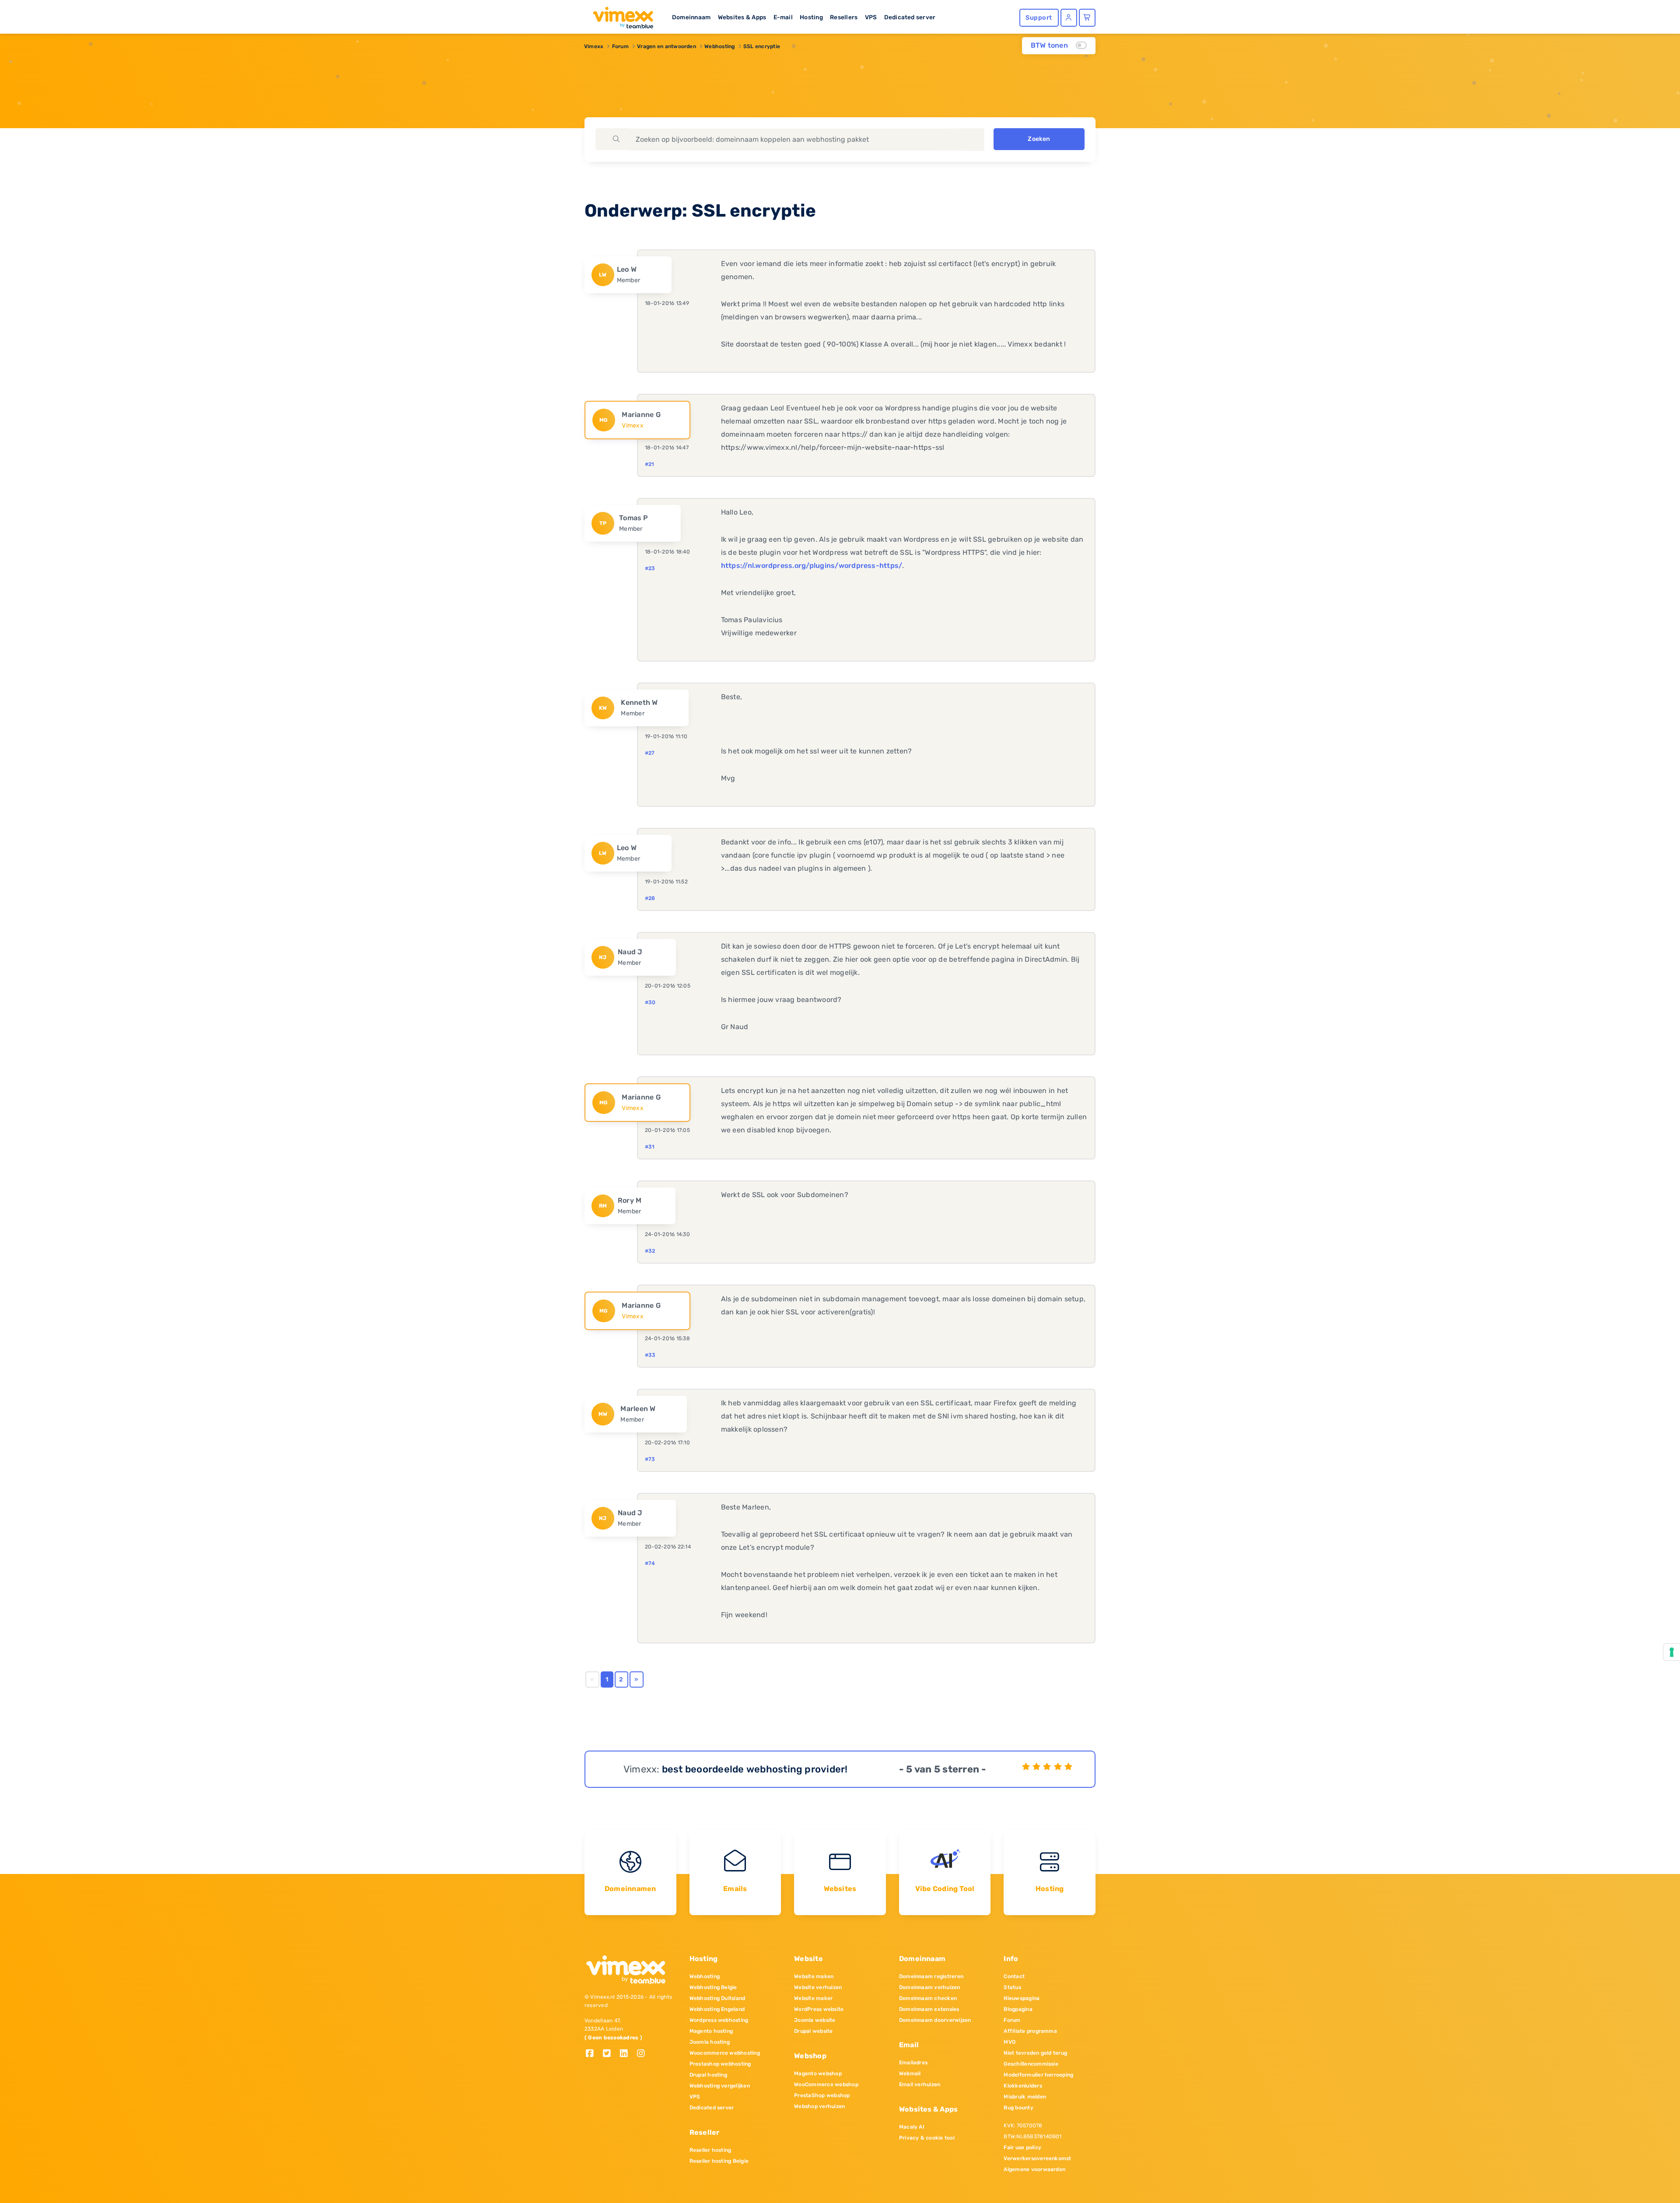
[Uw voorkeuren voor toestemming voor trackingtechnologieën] (1672, 1652)
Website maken (814, 1976)
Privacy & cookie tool (927, 2138)
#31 (650, 1147)
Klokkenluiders (1023, 2086)
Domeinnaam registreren (931, 1976)
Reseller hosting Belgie (719, 2161)
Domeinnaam (691, 17)
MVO (1010, 2042)
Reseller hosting (710, 2150)
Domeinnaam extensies (929, 2009)
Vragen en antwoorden (667, 46)
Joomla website (815, 2020)
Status (1012, 1987)
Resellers (844, 17)
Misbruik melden (1025, 2097)
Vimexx (594, 46)
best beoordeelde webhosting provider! (755, 1769)
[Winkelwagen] (1087, 18)
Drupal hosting (708, 2075)
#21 (650, 464)
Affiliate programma (1030, 2031)
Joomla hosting (710, 2042)
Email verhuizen (920, 2084)
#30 (650, 1002)
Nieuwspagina (1022, 1998)
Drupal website (813, 2031)
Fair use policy (1022, 2147)
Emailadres (913, 2063)
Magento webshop (818, 2073)
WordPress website (819, 2009)
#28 (650, 898)
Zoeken (1039, 139)
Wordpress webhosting (719, 2020)
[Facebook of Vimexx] (593, 2054)
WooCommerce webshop (826, 2084)
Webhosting (719, 46)
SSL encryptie (762, 46)
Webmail (910, 2073)
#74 (650, 1563)
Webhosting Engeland (717, 2009)
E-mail (783, 17)
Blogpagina (1018, 2009)
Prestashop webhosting (720, 2064)
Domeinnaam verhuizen (930, 1987)
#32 (650, 1251)
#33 (650, 1355)
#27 (650, 753)
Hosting (811, 17)
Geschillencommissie (1031, 2064)
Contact (1014, 1976)
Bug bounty (1018, 2108)
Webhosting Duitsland (717, 1998)
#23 (650, 568)
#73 (650, 1459)
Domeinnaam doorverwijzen (935, 2020)
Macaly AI (912, 2127)
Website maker (813, 1998)
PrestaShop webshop (822, 2095)
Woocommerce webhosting (725, 2053)
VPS (871, 17)
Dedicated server (910, 17)
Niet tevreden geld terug (1035, 2053)
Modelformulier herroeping (1038, 2075)
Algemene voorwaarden (1034, 2169)
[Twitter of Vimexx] (610, 2054)
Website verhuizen (818, 1987)
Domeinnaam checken (928, 1998)
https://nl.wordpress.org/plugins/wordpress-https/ (812, 566)
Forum (620, 46)
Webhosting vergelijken (720, 2086)
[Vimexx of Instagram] (643, 2054)
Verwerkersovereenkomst (1037, 2158)
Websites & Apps (742, 17)
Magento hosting (711, 2031)
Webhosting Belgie (713, 1987)
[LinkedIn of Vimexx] (627, 2054)
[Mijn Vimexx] (1069, 18)
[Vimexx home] (619, 15)
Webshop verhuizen (819, 2106)
